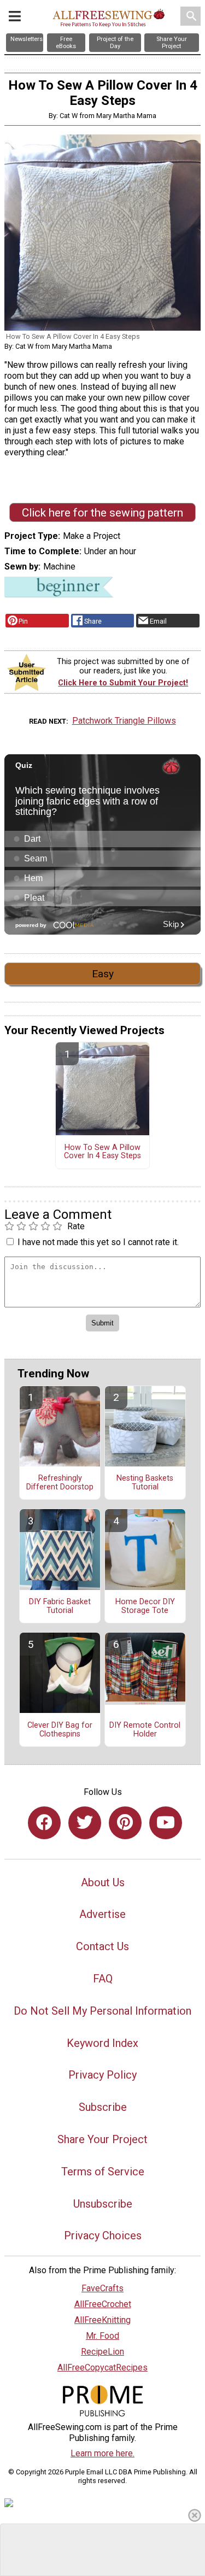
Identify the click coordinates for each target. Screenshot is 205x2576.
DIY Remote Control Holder (145, 1730)
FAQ (103, 1979)
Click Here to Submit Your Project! (123, 683)
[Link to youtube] (166, 1823)
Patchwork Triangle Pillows (124, 721)
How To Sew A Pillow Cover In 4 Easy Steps (102, 1152)
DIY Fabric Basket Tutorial (60, 1606)
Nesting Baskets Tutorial (145, 1483)
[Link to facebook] (44, 1823)
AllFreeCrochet (103, 2304)
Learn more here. (102, 2453)
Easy (103, 974)
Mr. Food (102, 2336)
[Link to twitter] (85, 1823)
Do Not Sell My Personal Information (102, 2011)
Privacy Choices (103, 2235)
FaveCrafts (102, 2288)
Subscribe (103, 2107)
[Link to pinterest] (125, 1823)
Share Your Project (102, 2139)
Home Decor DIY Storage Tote (145, 1606)
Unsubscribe (103, 2204)
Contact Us (102, 1946)
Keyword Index (102, 2043)
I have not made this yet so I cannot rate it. (98, 1242)
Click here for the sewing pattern (102, 513)
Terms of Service (103, 2172)
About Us (103, 1882)
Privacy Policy (102, 2075)
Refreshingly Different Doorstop (60, 1483)
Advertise (102, 1914)
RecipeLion (102, 2352)
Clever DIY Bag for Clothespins (60, 1730)
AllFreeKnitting (102, 2320)
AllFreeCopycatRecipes (102, 2367)
